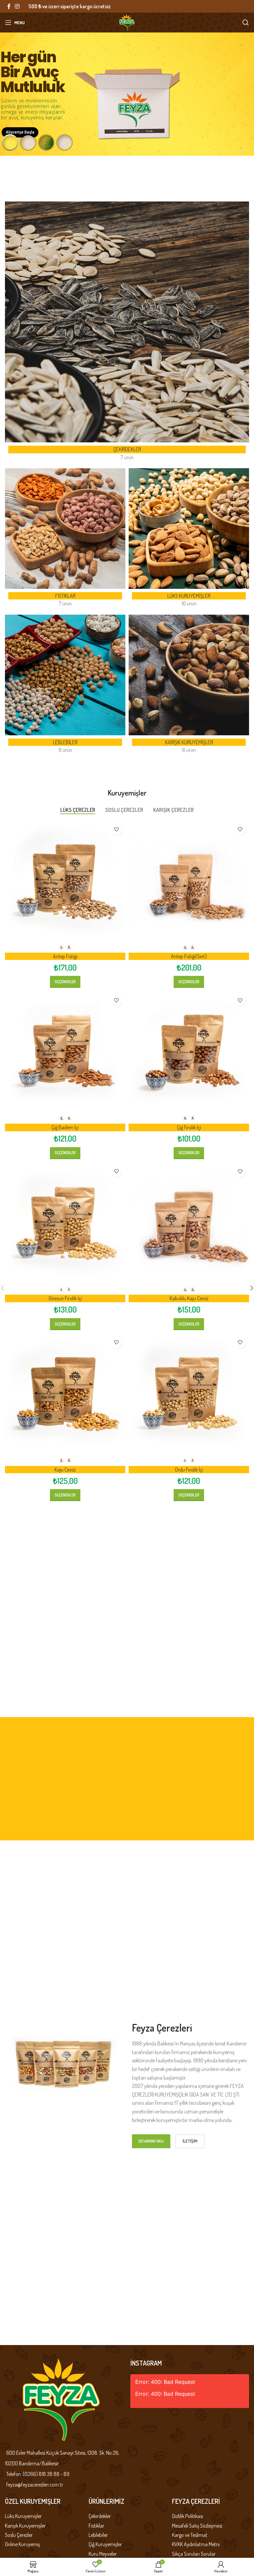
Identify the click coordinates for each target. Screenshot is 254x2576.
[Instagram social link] (17, 6)
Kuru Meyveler (103, 2554)
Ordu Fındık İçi (189, 1470)
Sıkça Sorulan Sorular (194, 2554)
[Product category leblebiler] (65, 686)
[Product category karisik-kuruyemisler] (189, 686)
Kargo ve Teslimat (190, 2535)
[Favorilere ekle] (116, 829)
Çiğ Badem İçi (65, 1127)
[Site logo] (127, 22)
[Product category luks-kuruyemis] (189, 540)
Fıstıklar (96, 2526)
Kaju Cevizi (65, 1470)
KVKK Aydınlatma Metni (196, 2544)
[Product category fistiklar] (65, 540)
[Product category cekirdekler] (127, 333)
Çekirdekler (100, 2516)
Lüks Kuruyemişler (23, 2516)
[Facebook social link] (9, 6)
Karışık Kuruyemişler (25, 2526)
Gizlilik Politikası (188, 2516)
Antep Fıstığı (65, 956)
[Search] (246, 23)
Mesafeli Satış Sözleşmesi (197, 2526)
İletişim (190, 2141)
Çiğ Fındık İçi (189, 1127)
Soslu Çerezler (19, 2535)
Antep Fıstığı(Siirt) (189, 956)
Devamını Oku (151, 2141)
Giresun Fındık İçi (65, 1298)
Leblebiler (98, 2535)
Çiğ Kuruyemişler (105, 2544)
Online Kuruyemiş (22, 2544)
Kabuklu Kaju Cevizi (189, 1298)
